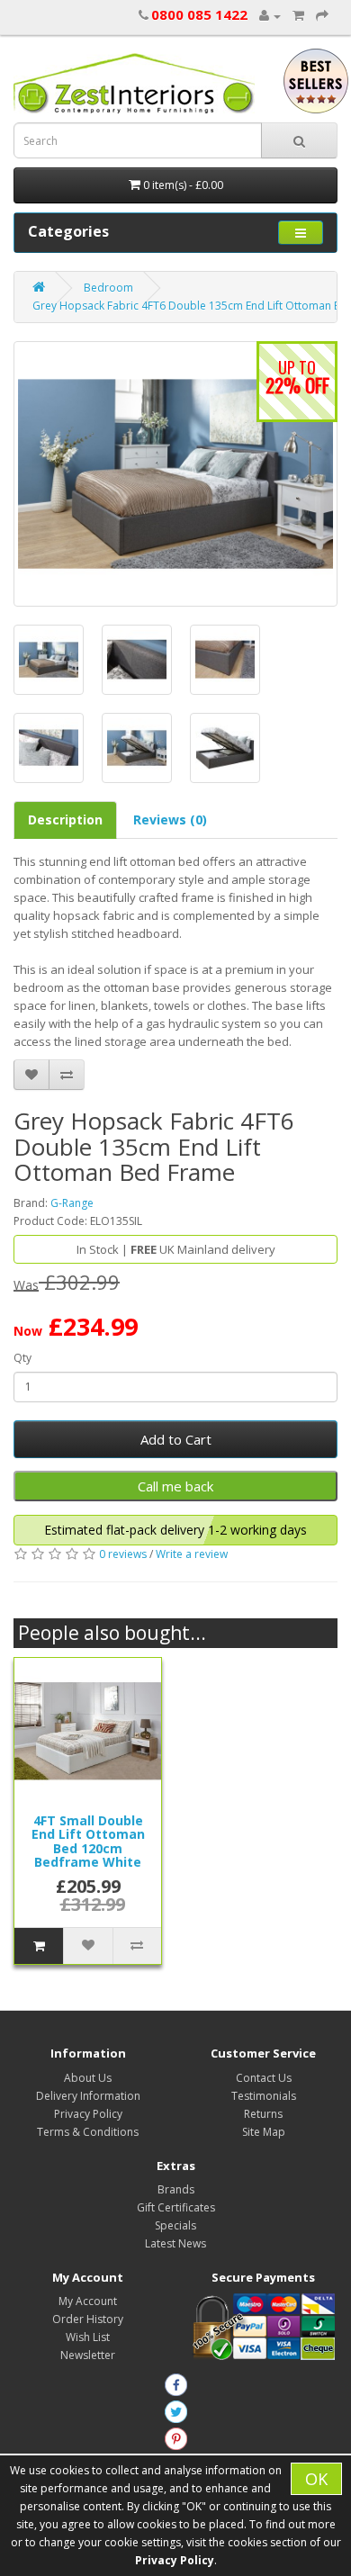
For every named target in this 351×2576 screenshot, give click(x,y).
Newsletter (88, 2355)
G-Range (72, 1203)
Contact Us (264, 2078)
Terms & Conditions (88, 2132)
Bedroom (108, 288)
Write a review (192, 1554)
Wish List (88, 2337)
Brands (176, 2189)
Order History (88, 2319)
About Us (88, 2078)
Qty (22, 1358)
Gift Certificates (176, 2207)
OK (316, 2479)
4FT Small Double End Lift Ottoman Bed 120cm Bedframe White (88, 1841)
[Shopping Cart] (298, 16)
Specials (175, 2225)
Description (65, 820)
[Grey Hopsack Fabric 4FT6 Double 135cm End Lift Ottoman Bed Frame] (175, 474)
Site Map (264, 2132)
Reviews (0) (170, 820)
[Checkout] (322, 16)
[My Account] (270, 16)
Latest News (175, 2243)
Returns (263, 2114)
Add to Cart (176, 1439)
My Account (88, 2301)
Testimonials (264, 2096)
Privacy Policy (88, 2114)
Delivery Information (88, 2096)
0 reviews (123, 1554)
